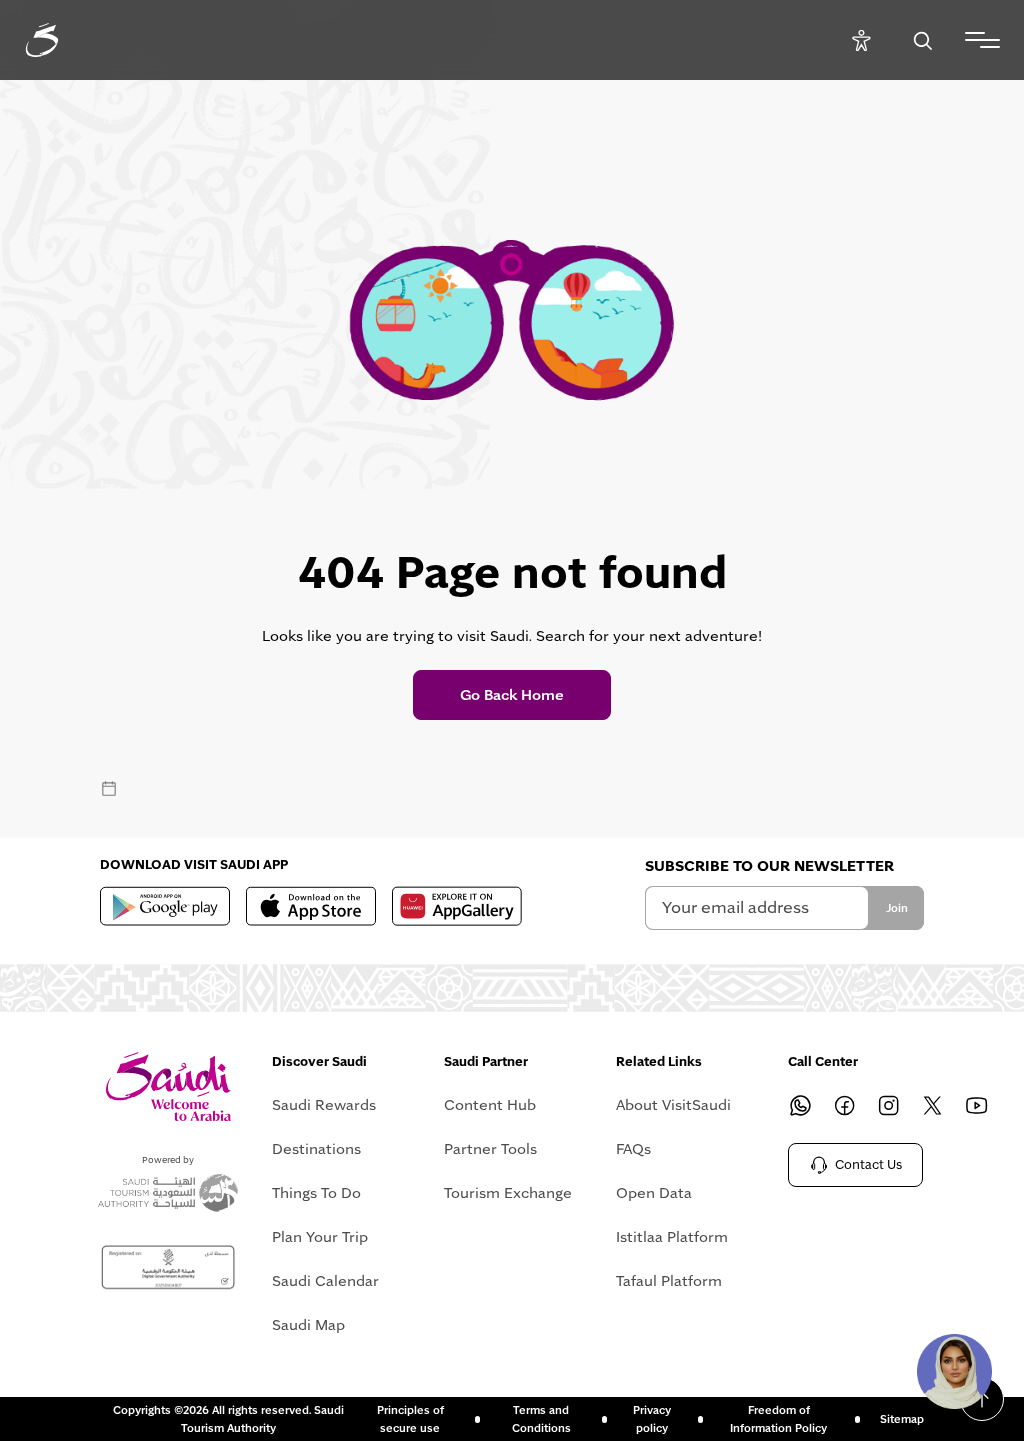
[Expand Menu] (982, 40)
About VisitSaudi (673, 1105)
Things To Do (316, 1193)
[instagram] (888, 1105)
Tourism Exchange (508, 1193)
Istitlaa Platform (672, 1237)
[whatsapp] (800, 1105)
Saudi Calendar (325, 1281)
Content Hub (490, 1105)
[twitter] (932, 1105)
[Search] (922, 40)
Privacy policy (652, 1419)
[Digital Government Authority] (168, 1268)
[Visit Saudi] (168, 1086)
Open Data (654, 1193)
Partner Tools (490, 1149)
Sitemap (902, 1419)
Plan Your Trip (320, 1237)
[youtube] (976, 1105)
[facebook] (844, 1105)
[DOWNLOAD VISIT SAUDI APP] (165, 906)
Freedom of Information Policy (778, 1419)
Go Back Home (512, 695)
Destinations (316, 1149)
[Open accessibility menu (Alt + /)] (861, 40)
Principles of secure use (410, 1419)
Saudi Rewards (324, 1105)
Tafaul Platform (669, 1281)
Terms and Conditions (541, 1419)
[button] (954, 1371)
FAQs (633, 1149)
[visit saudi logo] (64, 40)
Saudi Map (308, 1325)
